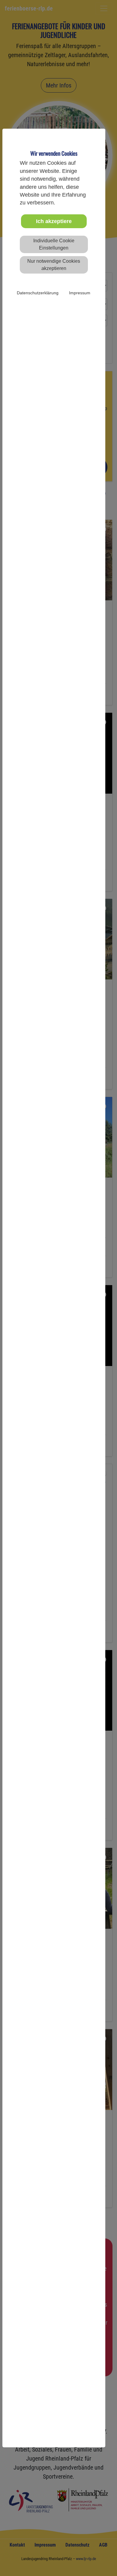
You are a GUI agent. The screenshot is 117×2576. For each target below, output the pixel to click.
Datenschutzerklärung (38, 293)
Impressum (80, 293)
